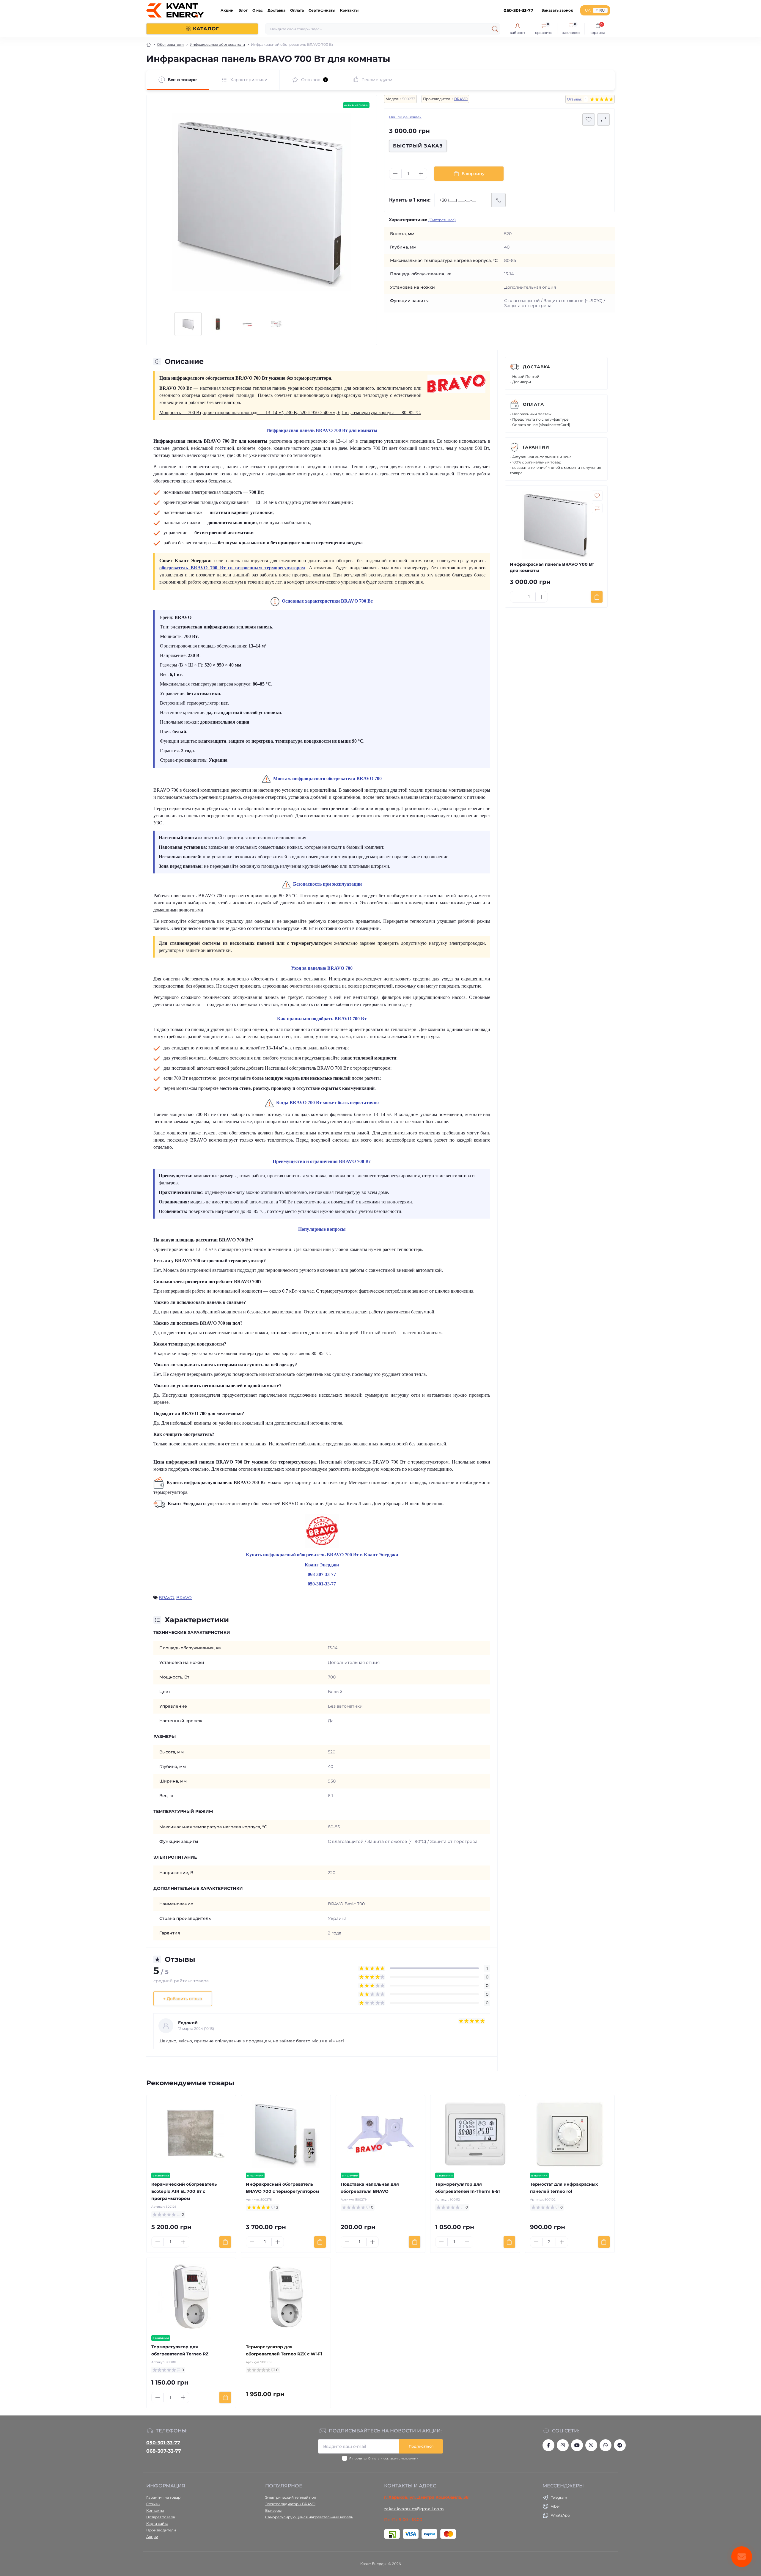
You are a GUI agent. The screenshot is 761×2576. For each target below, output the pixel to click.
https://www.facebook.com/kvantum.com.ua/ (548, 2445)
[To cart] (597, 597)
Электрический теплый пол (291, 2497)
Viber (555, 2506)
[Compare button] (603, 120)
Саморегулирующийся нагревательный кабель (309, 2517)
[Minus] (395, 174)
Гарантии (536, 447)
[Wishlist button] (589, 120)
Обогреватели (170, 44)
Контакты (349, 10)
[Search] (495, 29)
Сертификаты (322, 10)
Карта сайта (157, 2524)
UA (588, 10)
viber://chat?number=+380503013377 (591, 2445)
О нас (258, 10)
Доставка (276, 10)
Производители (161, 2530)
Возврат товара (161, 2517)
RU (602, 10)
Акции (227, 10)
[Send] (499, 200)
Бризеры (273, 2510)
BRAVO (461, 99)
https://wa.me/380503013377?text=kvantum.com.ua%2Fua (606, 2445)
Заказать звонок (557, 10)
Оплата (297, 10)
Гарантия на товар (163, 2497)
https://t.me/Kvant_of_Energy (620, 2445)
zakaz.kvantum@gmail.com (414, 2509)
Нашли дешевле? (405, 117)
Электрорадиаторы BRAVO (290, 2504)
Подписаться (421, 2446)
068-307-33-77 (164, 2451)
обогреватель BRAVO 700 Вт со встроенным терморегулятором (232, 568)
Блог (243, 10)
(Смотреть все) (442, 220)
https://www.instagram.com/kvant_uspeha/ (563, 2445)
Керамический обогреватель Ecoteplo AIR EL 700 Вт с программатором (184, 2191)
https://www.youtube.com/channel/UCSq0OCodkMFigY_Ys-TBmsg (577, 2445)
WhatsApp (560, 2515)
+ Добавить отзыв (183, 1999)
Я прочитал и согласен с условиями (384, 2458)
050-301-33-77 (163, 2443)
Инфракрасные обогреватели (217, 44)
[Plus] (421, 174)
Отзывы (153, 2504)
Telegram (559, 2497)
